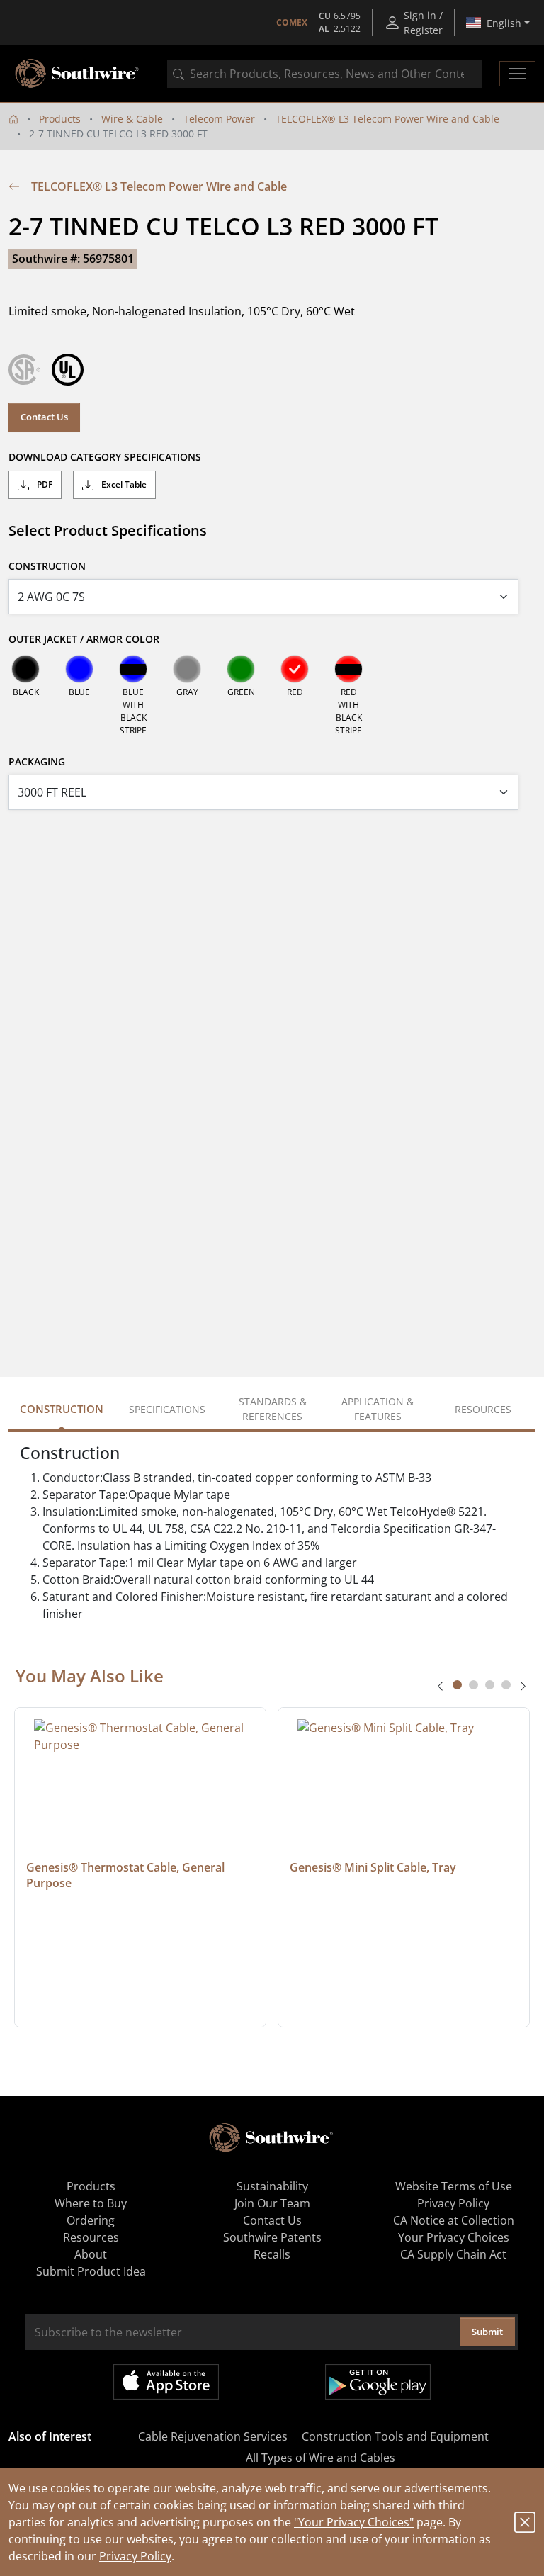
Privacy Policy (135, 2556)
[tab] (457, 1685)
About (91, 2254)
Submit (487, 2332)
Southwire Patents (272, 2237)
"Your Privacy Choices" (354, 2522)
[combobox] (325, 74)
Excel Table (123, 484)
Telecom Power (219, 119)
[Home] (13, 119)
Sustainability (272, 2186)
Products (60, 119)
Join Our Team (272, 2203)
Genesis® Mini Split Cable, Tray (373, 1867)
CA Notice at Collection (454, 2220)
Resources (91, 2237)
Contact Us (44, 417)
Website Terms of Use (454, 2186)
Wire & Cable (132, 119)
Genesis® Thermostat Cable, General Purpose (127, 1875)
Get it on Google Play (378, 2382)
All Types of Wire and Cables (321, 2458)
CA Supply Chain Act (453, 2254)
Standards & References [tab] (273, 1409)
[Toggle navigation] (517, 74)
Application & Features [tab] (378, 1409)
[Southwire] (78, 74)
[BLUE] (79, 669)
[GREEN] (241, 669)
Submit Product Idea (91, 2271)
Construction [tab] (62, 1409)
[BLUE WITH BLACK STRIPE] (133, 669)
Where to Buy (91, 2203)
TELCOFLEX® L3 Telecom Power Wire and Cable (387, 119)
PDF (44, 484)
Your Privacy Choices (454, 2237)
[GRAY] (187, 669)
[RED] (295, 669)
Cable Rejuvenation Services (213, 2436)
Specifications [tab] (167, 1409)
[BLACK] (25, 669)
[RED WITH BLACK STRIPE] (348, 669)
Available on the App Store (166, 2382)
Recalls (272, 2254)
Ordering (91, 2220)
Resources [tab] (483, 1409)
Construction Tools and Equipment (395, 2436)
